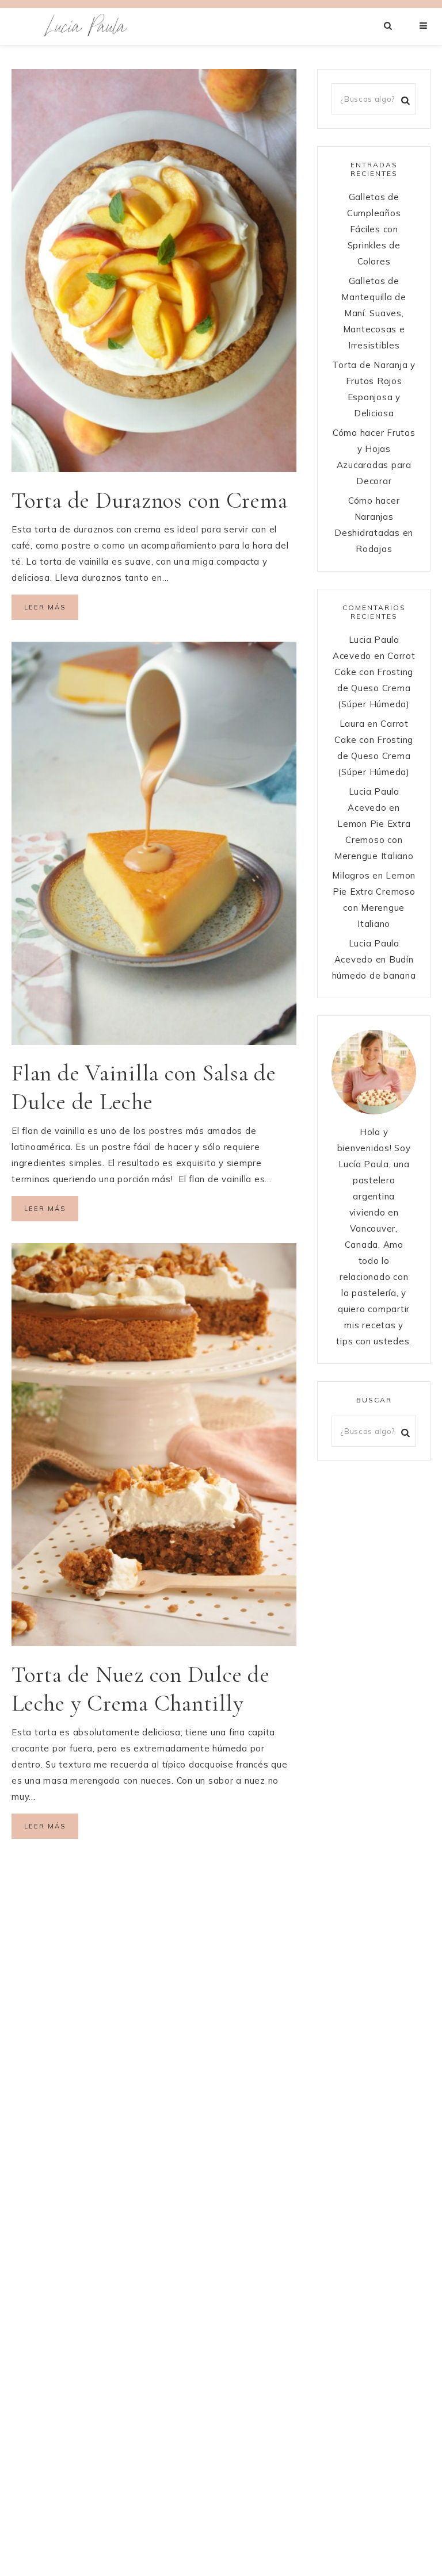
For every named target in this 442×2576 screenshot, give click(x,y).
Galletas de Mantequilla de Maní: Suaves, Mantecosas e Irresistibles (374, 313)
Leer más (45, 607)
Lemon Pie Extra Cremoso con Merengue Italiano (374, 840)
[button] (424, 26)
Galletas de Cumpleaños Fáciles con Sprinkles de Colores (374, 229)
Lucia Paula (86, 26)
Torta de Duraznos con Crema (149, 500)
